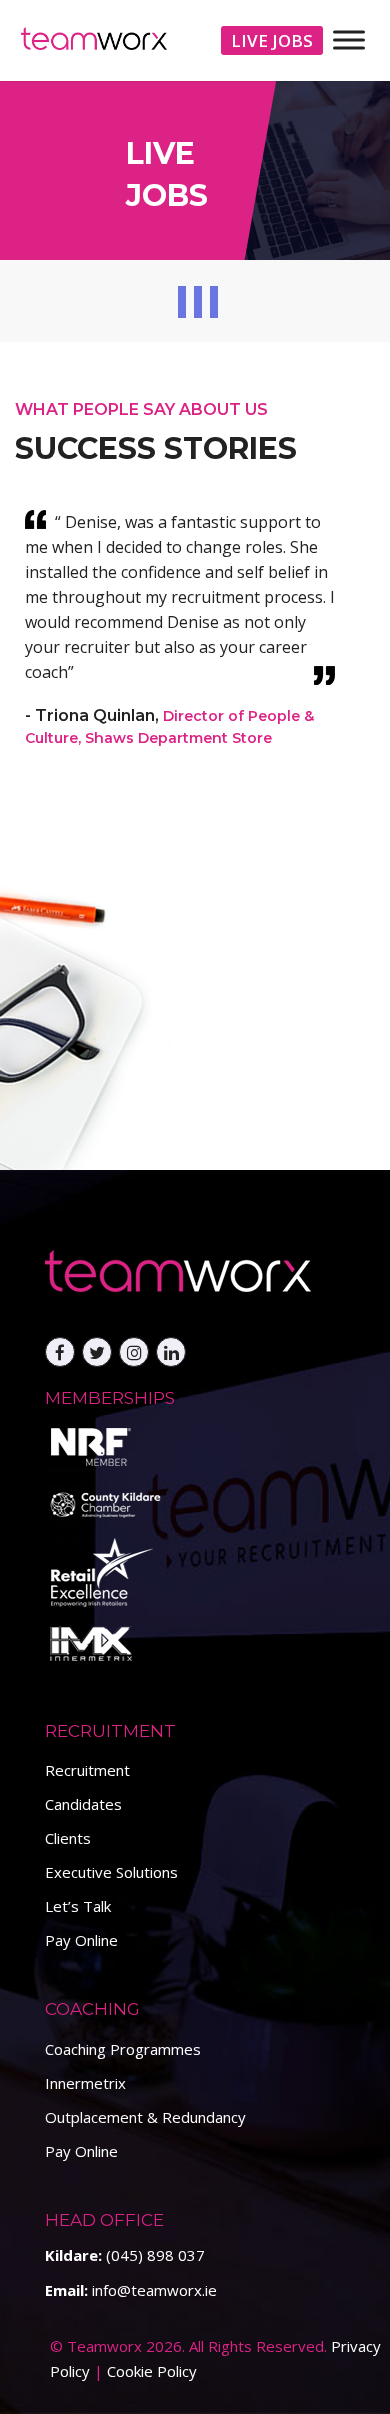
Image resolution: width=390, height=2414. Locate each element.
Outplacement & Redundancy (145, 2117)
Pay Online (81, 1940)
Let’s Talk (78, 1906)
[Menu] (349, 39)
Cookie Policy (152, 2371)
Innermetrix (85, 2083)
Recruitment (87, 1770)
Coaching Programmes (123, 2049)
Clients (68, 1838)
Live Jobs (272, 40)
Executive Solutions (111, 1872)
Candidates (83, 1804)
